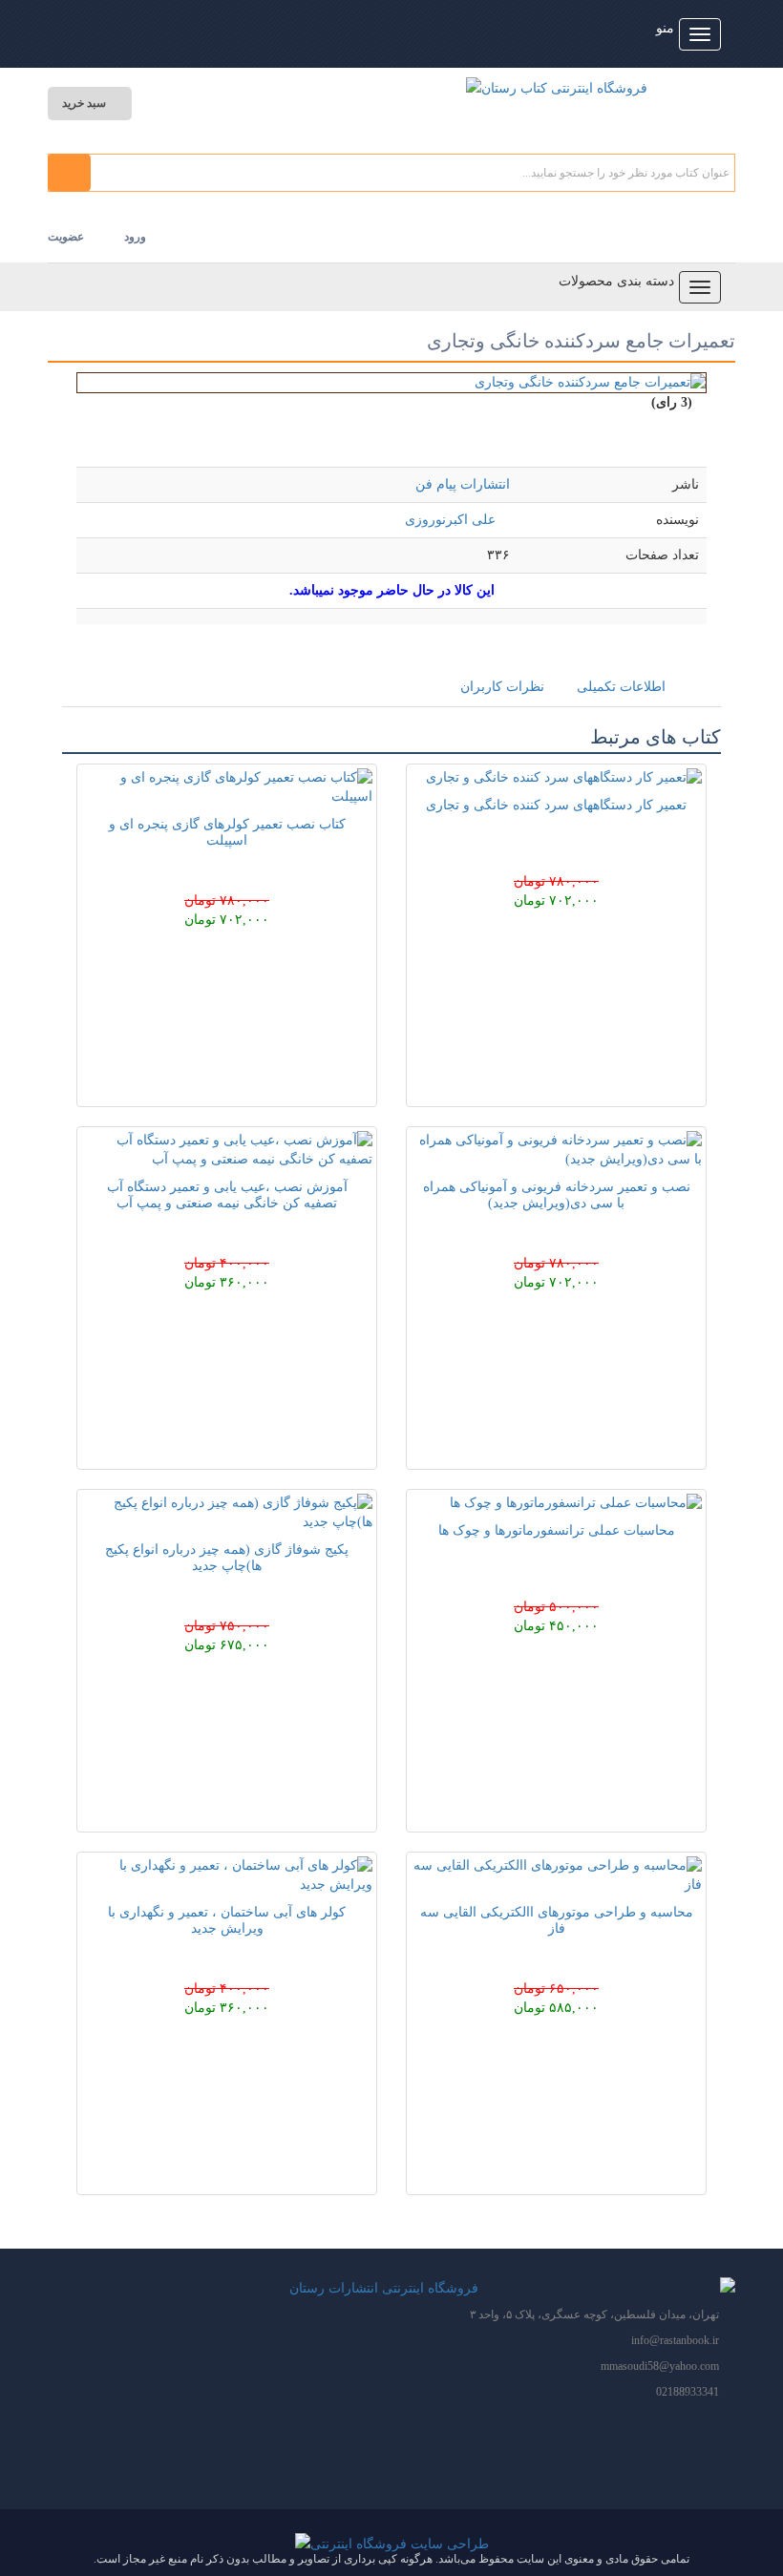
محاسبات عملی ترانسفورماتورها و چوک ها (557, 1530)
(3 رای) (672, 402)
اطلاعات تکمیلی (621, 687)
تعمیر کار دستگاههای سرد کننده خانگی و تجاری (556, 805)
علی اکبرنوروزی (450, 520)
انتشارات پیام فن (463, 484)
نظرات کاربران (502, 687)
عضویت (66, 237)
